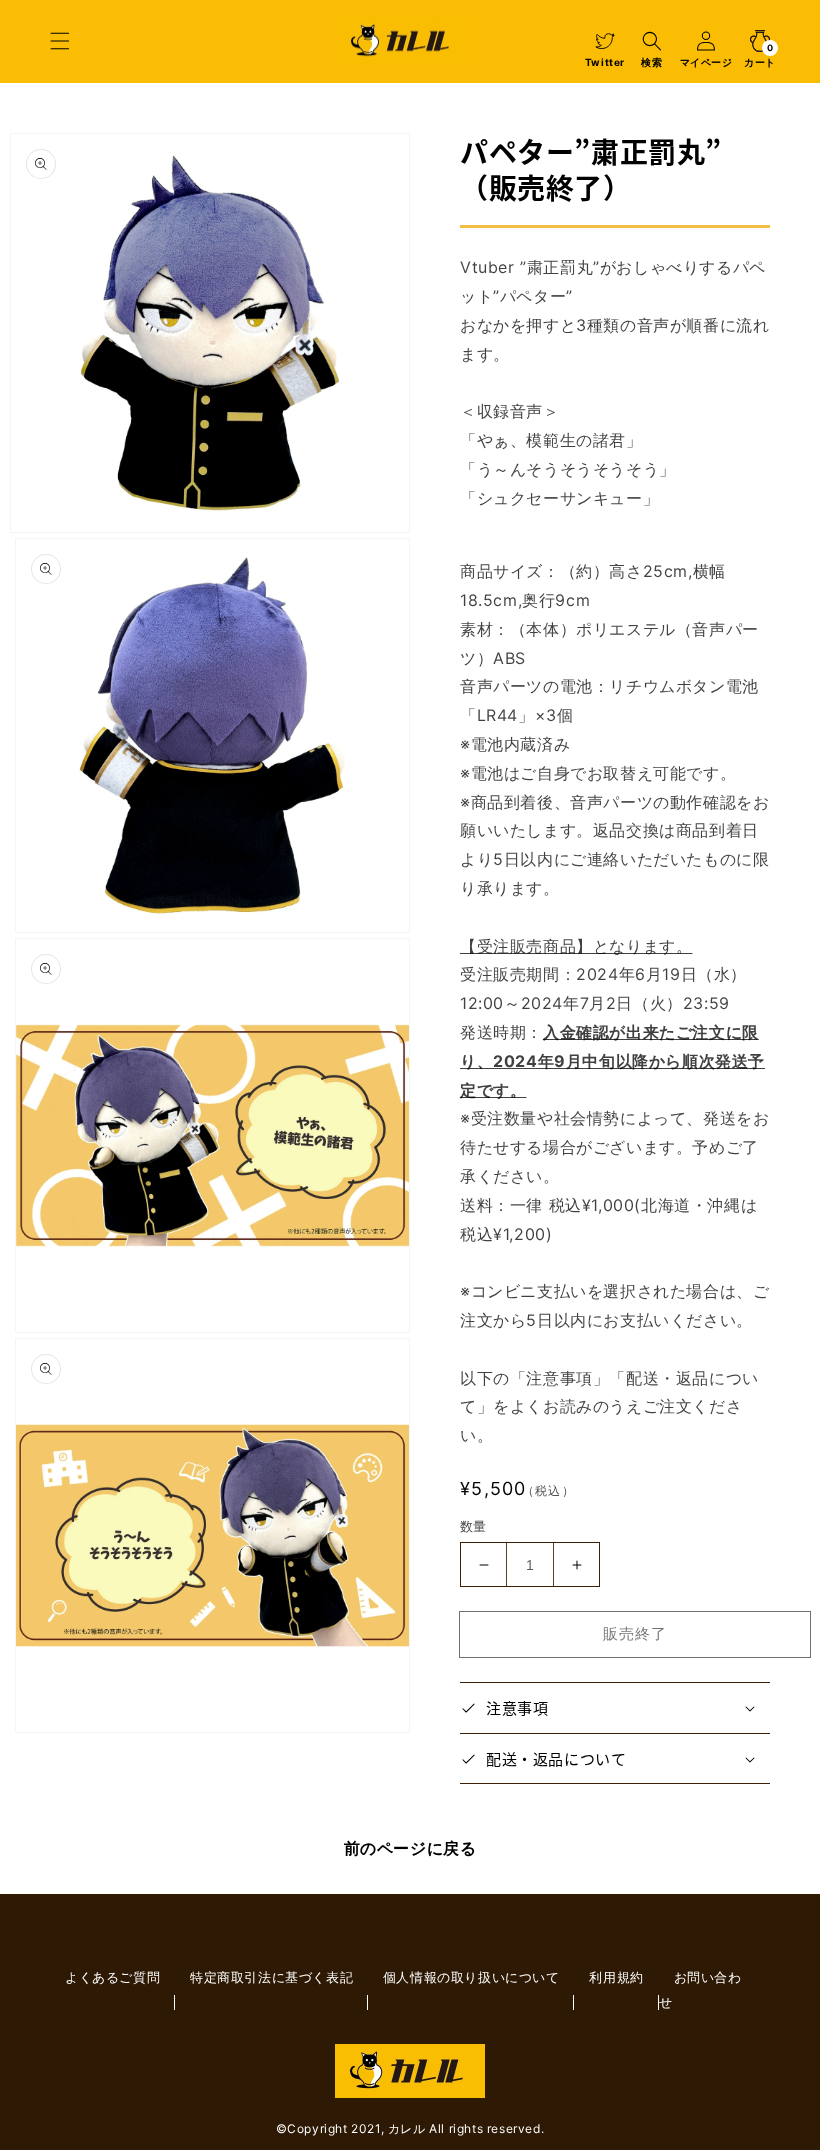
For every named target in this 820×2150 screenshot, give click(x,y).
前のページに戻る (410, 1848)
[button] (60, 41)
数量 (473, 1526)
